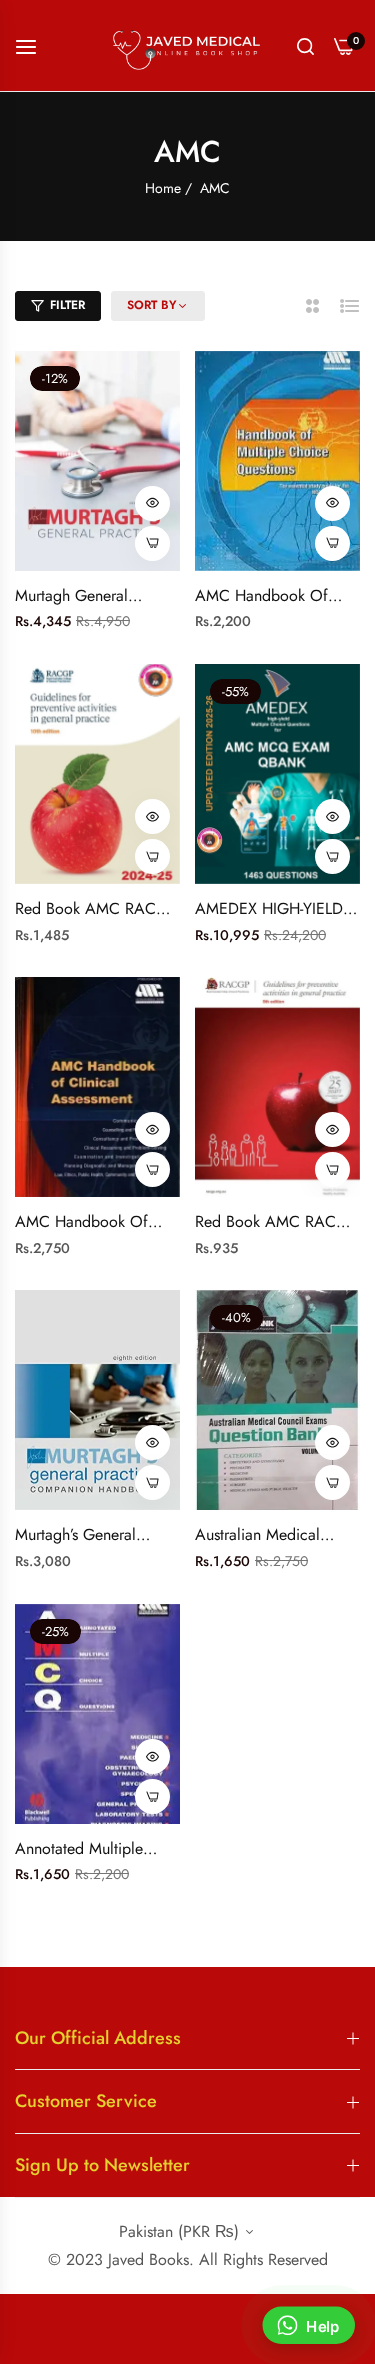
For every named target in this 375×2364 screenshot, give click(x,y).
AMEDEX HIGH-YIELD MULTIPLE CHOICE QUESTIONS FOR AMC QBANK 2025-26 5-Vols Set (276, 909)
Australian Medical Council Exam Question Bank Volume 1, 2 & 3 (274, 1535)
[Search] (305, 46)
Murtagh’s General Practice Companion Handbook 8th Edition (89, 1535)
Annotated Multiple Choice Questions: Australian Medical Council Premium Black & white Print (93, 1849)
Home (163, 188)
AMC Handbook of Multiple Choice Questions (261, 596)
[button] (152, 503)
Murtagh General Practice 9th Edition (81, 596)
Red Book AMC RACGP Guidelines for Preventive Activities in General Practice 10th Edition (96, 909)
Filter (67, 305)
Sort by (152, 306)
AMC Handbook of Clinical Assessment (81, 1222)
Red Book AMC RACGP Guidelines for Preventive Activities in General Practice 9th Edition (276, 1222)
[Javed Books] (187, 45)
